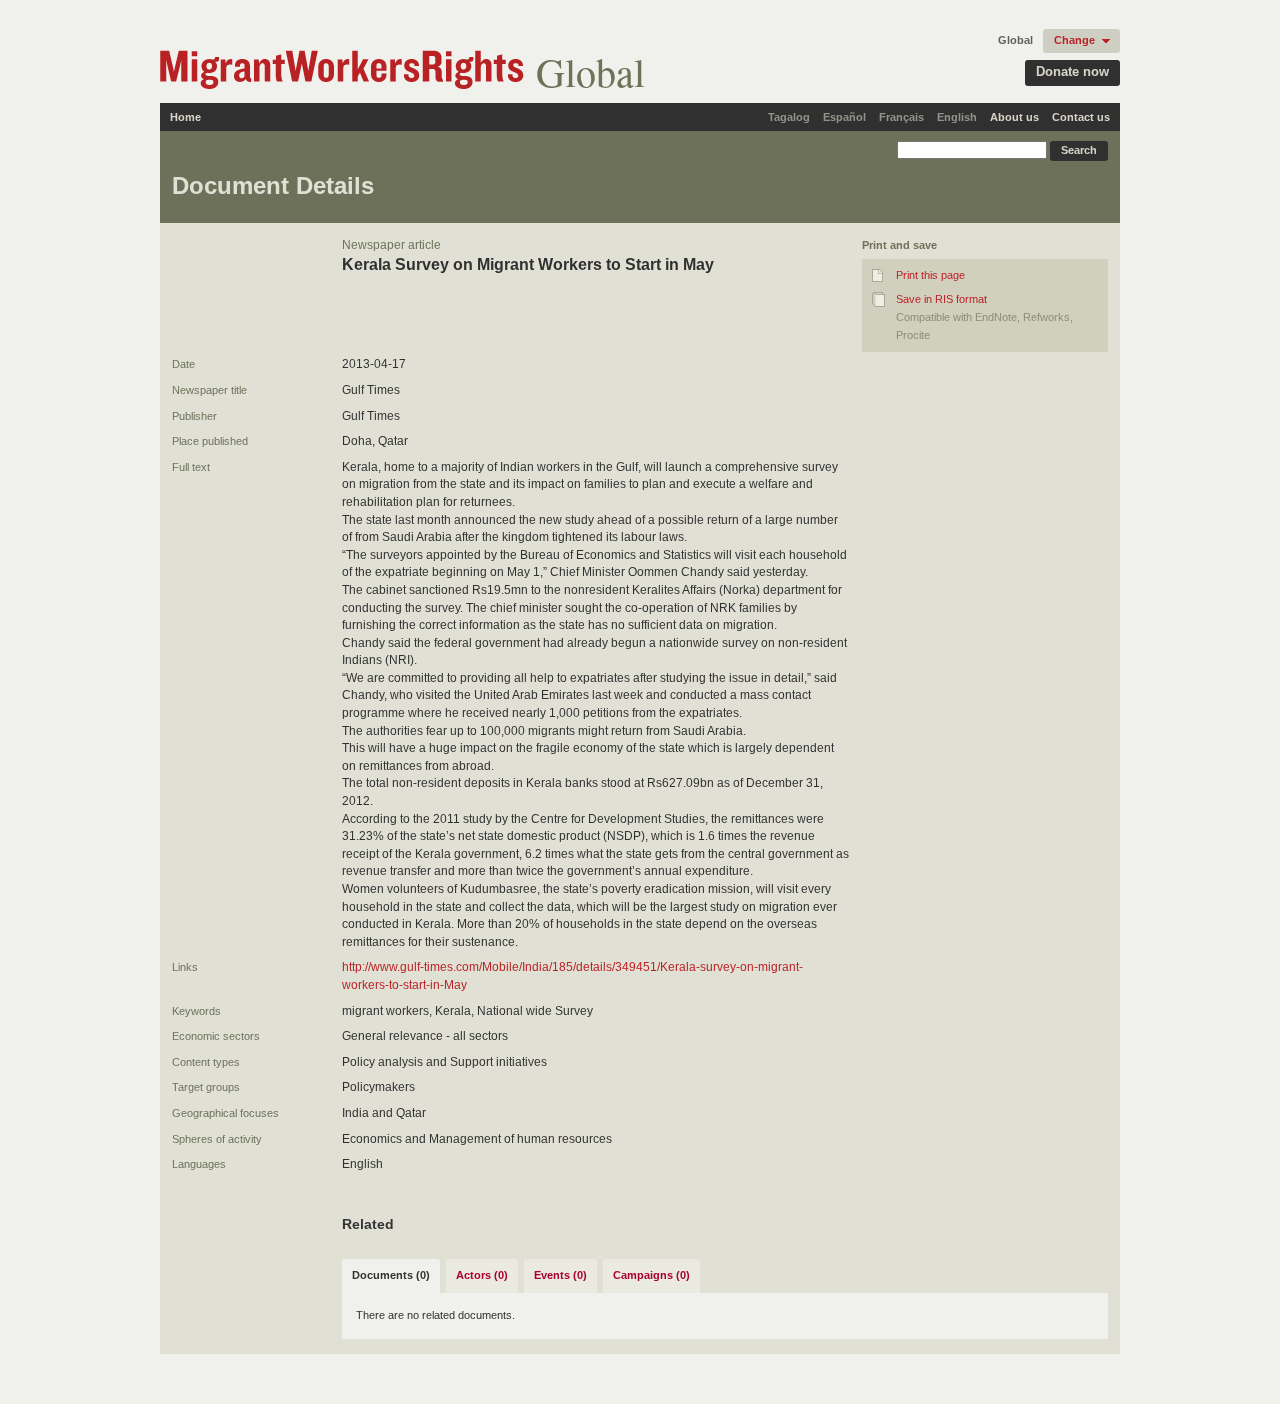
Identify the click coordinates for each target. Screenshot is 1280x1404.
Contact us (1081, 117)
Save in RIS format (941, 299)
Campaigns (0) (651, 1275)
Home (185, 117)
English (957, 117)
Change (1074, 40)
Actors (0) (482, 1275)
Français (901, 117)
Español (844, 117)
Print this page (930, 275)
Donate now (1072, 71)
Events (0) (560, 1275)
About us (1014, 117)
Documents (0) (391, 1275)
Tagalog (789, 117)
